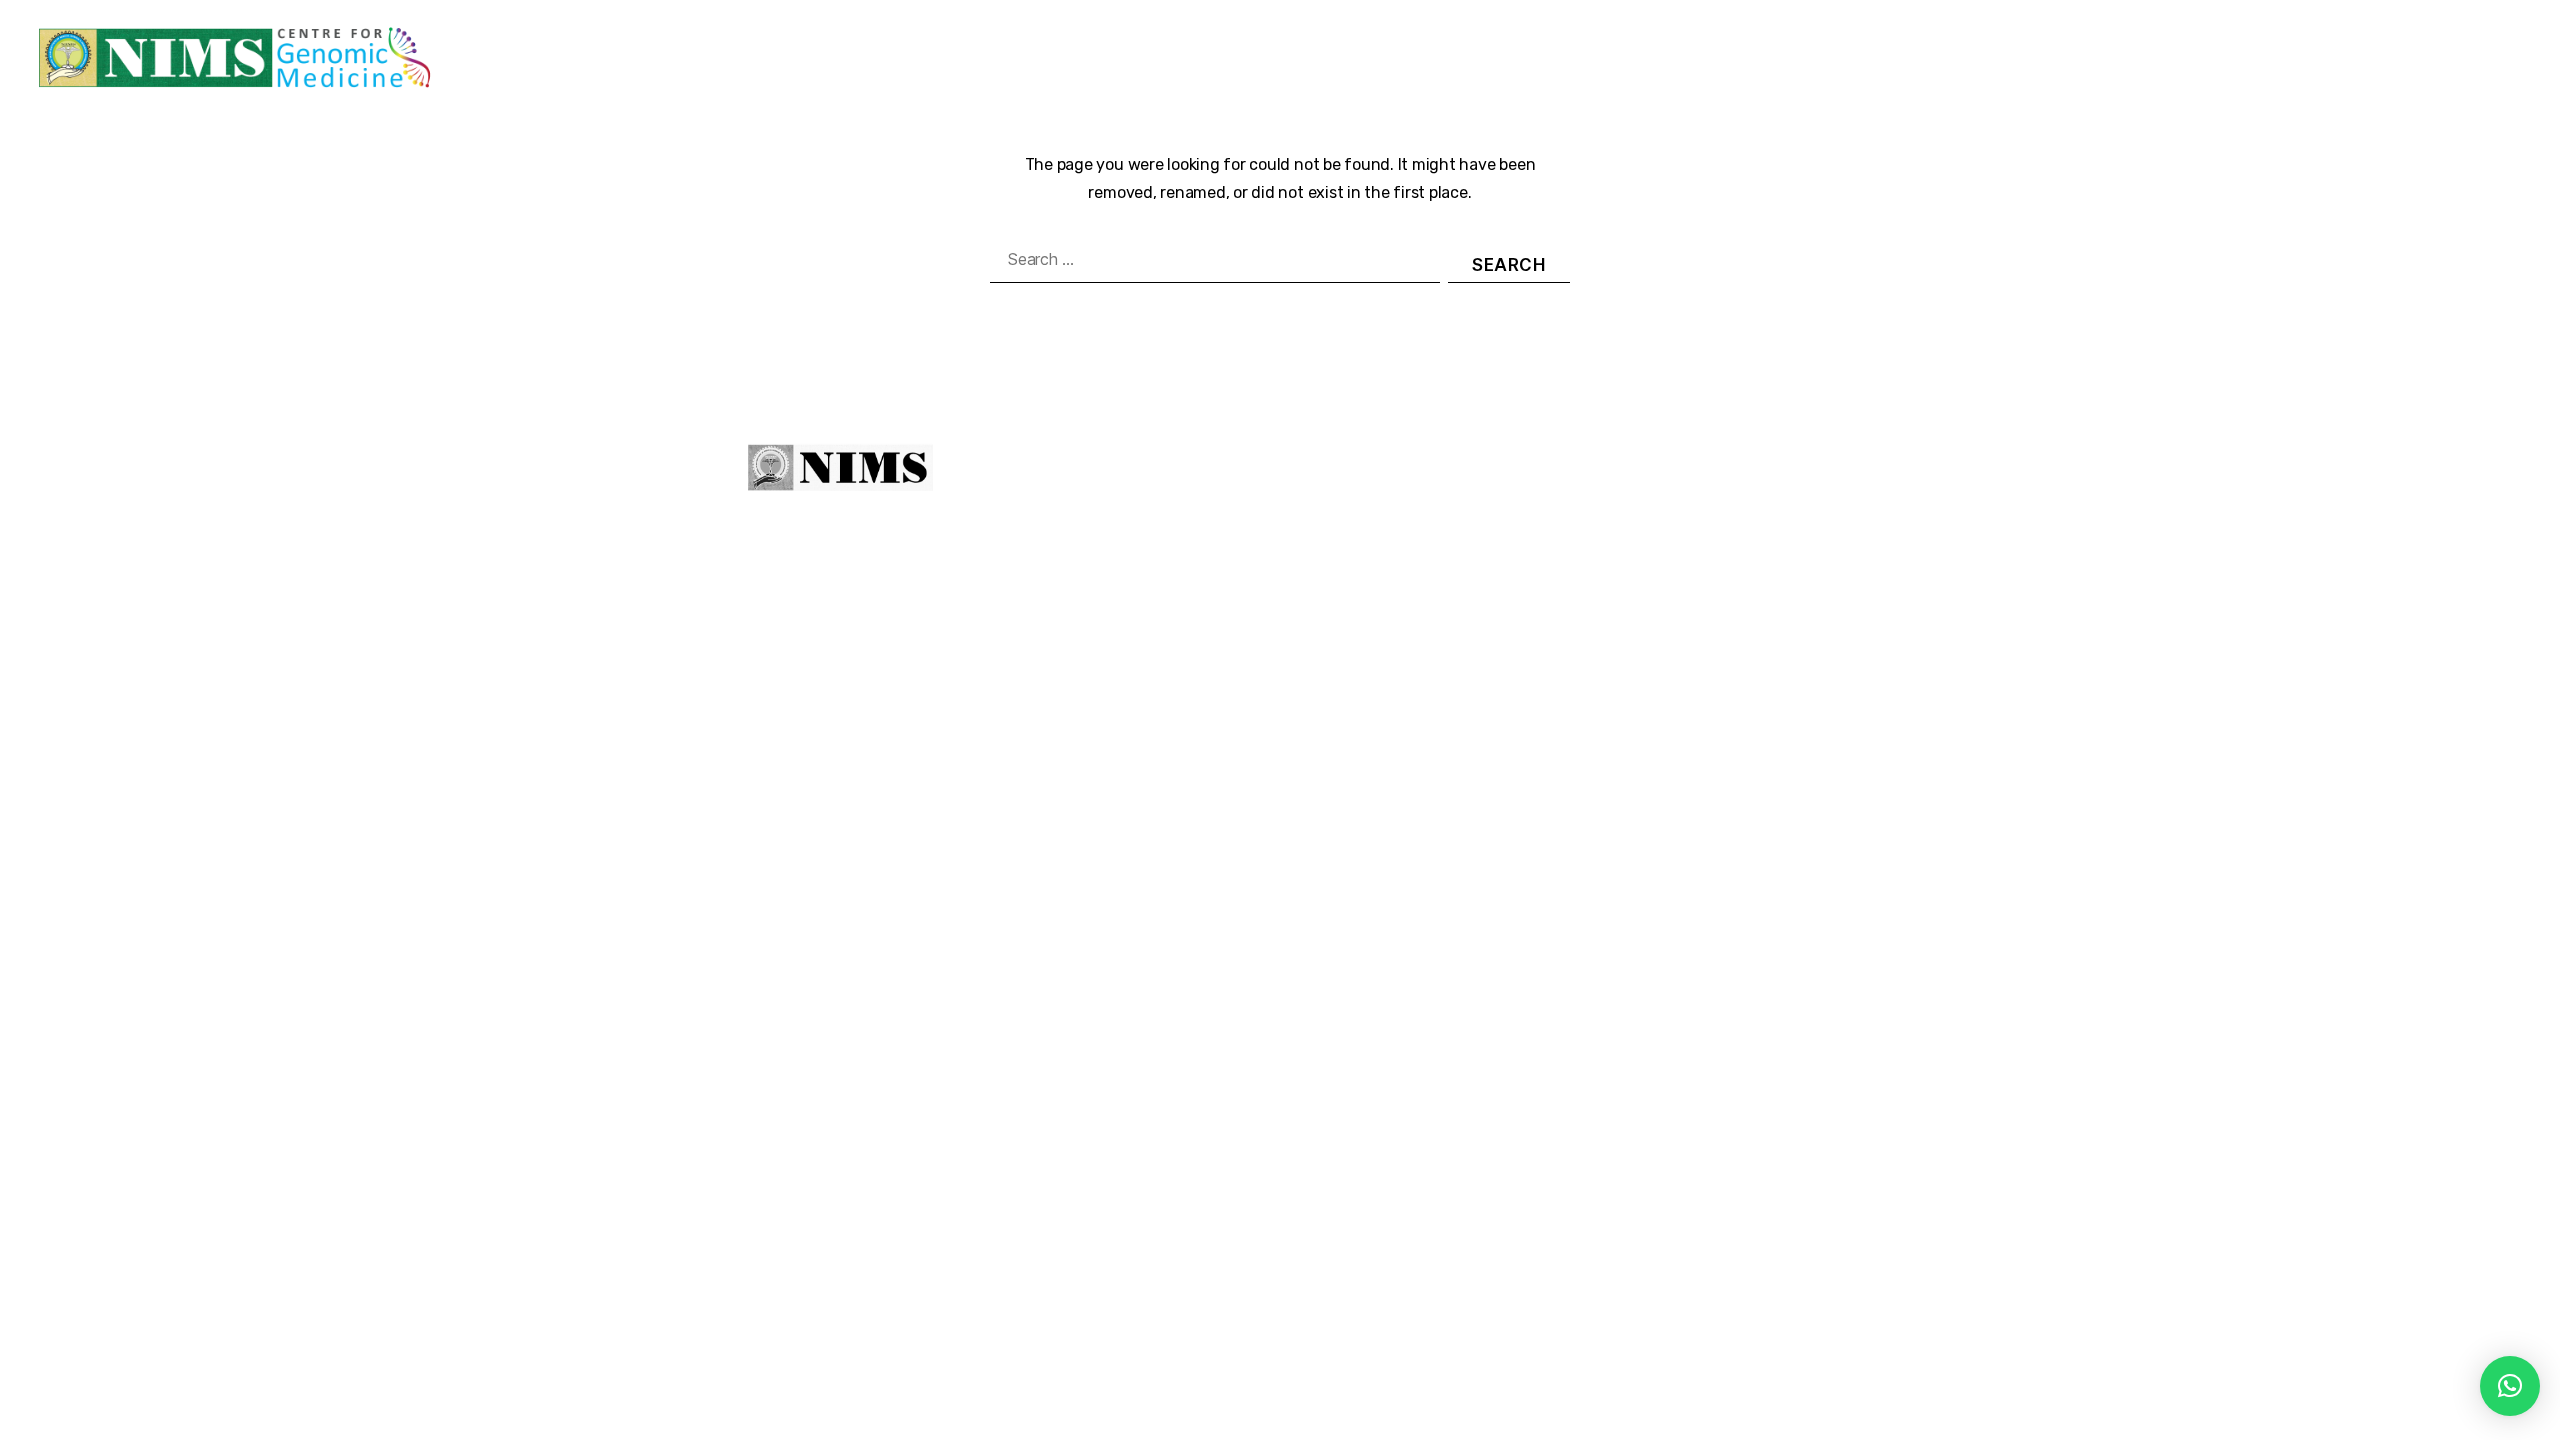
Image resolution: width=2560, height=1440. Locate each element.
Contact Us (2497, 58)
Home (1356, 58)
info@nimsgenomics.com (1633, 592)
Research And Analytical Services (2145, 58)
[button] (2510, 1386)
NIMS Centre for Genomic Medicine (1009, 802)
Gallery (2388, 58)
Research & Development (1915, 58)
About (1220, 472)
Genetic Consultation (1496, 58)
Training (1753, 58)
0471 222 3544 (1578, 546)
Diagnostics (1638, 58)
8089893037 (1732, 546)
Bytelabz (1415, 802)
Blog (2322, 58)
